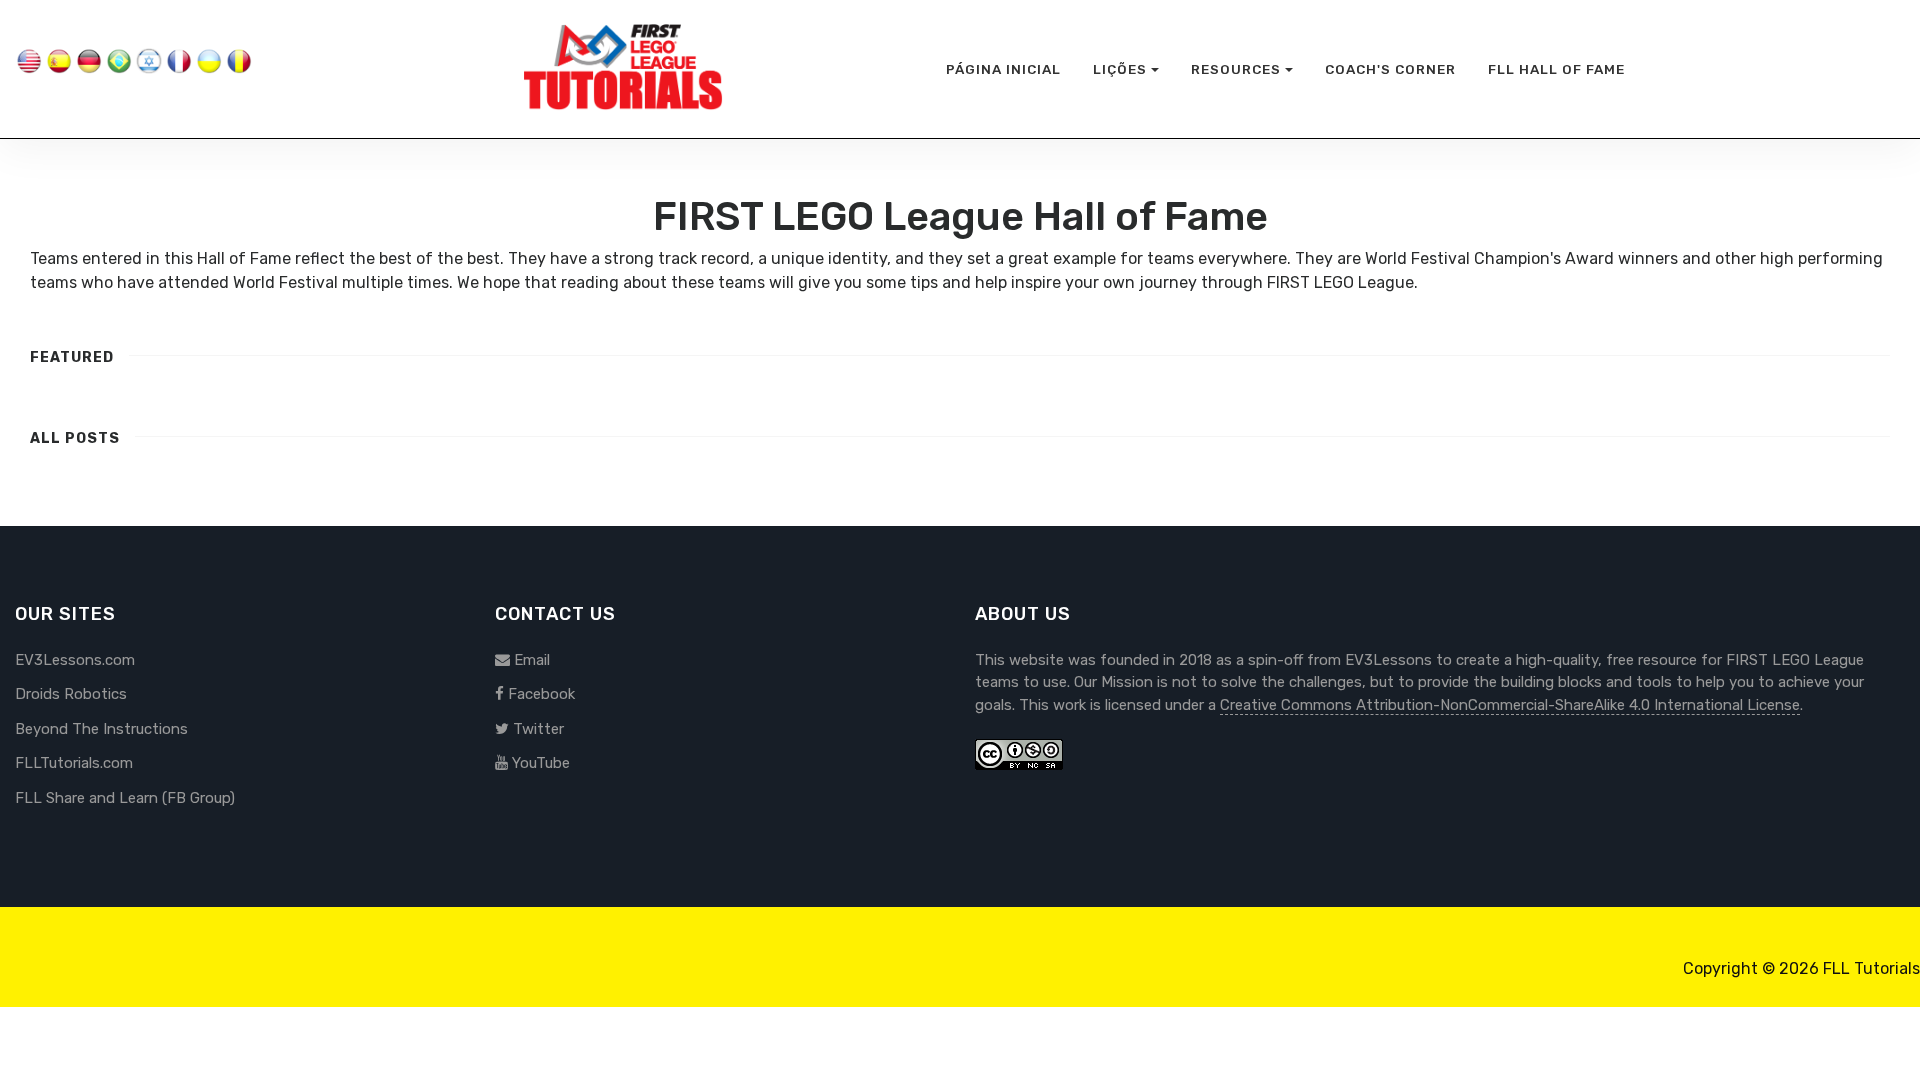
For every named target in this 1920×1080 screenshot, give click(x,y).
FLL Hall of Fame (1556, 69)
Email (530, 660)
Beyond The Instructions (101, 729)
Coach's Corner (1390, 69)
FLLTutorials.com (74, 763)
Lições (1120, 69)
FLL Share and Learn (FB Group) (125, 798)
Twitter (536, 729)
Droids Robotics (71, 694)
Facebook (539, 694)
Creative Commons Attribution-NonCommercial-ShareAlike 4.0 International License (1510, 705)
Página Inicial (1003, 69)
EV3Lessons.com (75, 660)
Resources (1236, 69)
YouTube (539, 763)
